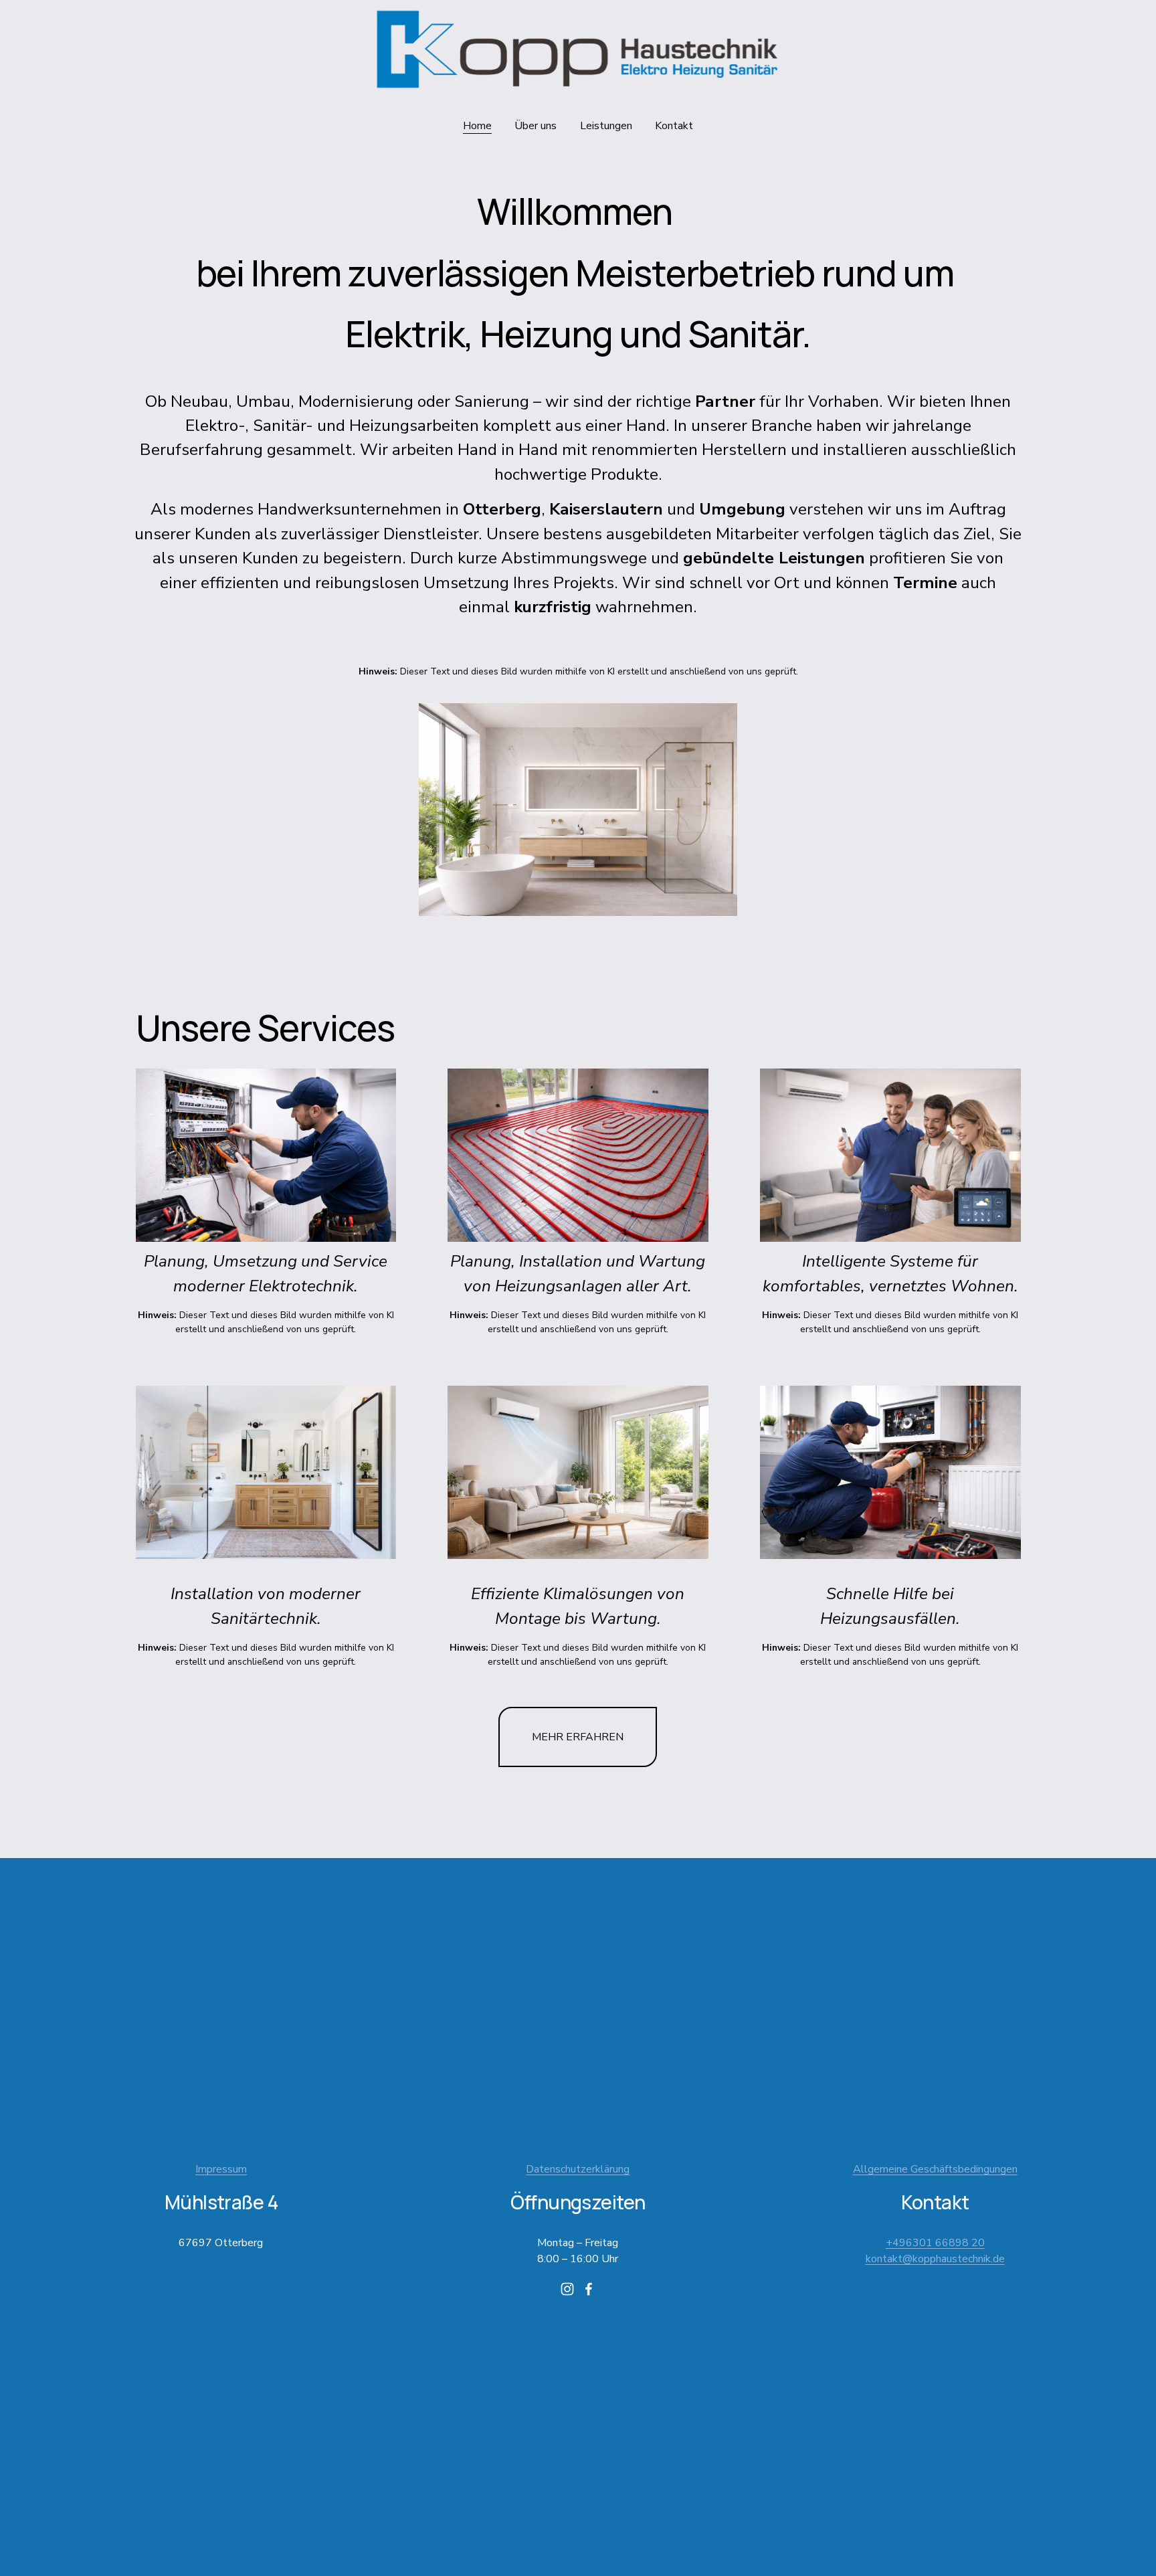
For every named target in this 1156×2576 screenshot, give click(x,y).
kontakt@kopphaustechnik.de (935, 2259)
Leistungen (606, 126)
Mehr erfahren (578, 1737)
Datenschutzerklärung (578, 2169)
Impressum (221, 2169)
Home (477, 126)
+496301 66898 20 (935, 2243)
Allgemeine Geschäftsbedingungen (935, 2169)
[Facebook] (589, 2289)
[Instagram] (567, 2289)
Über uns (536, 126)
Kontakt (674, 126)
